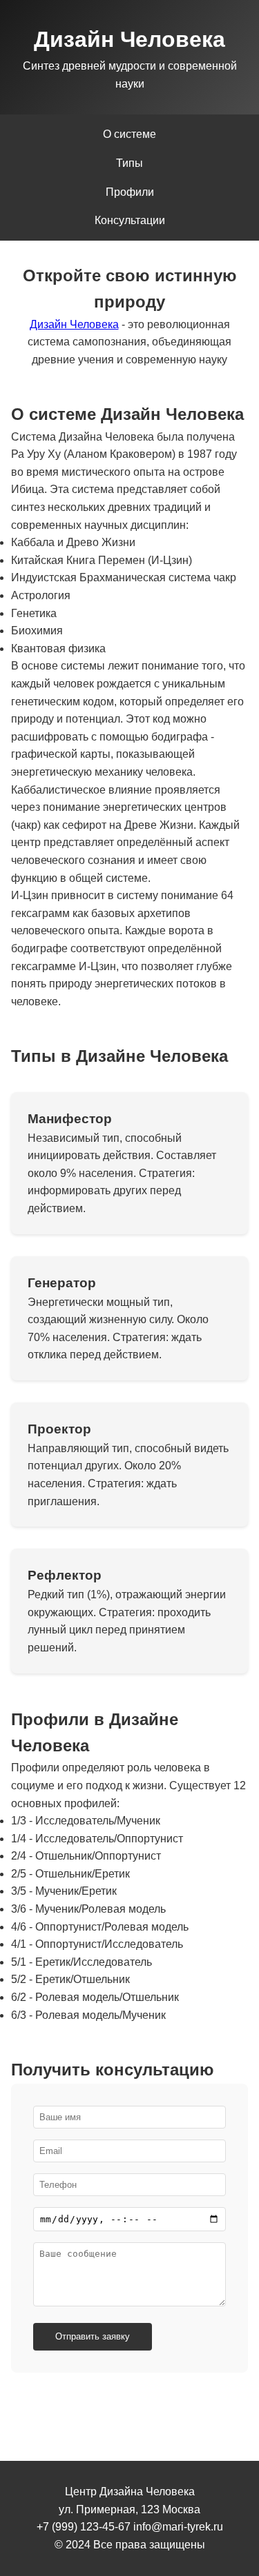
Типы (129, 163)
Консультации (130, 220)
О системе (129, 134)
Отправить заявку (93, 2336)
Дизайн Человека (74, 324)
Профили (130, 192)
